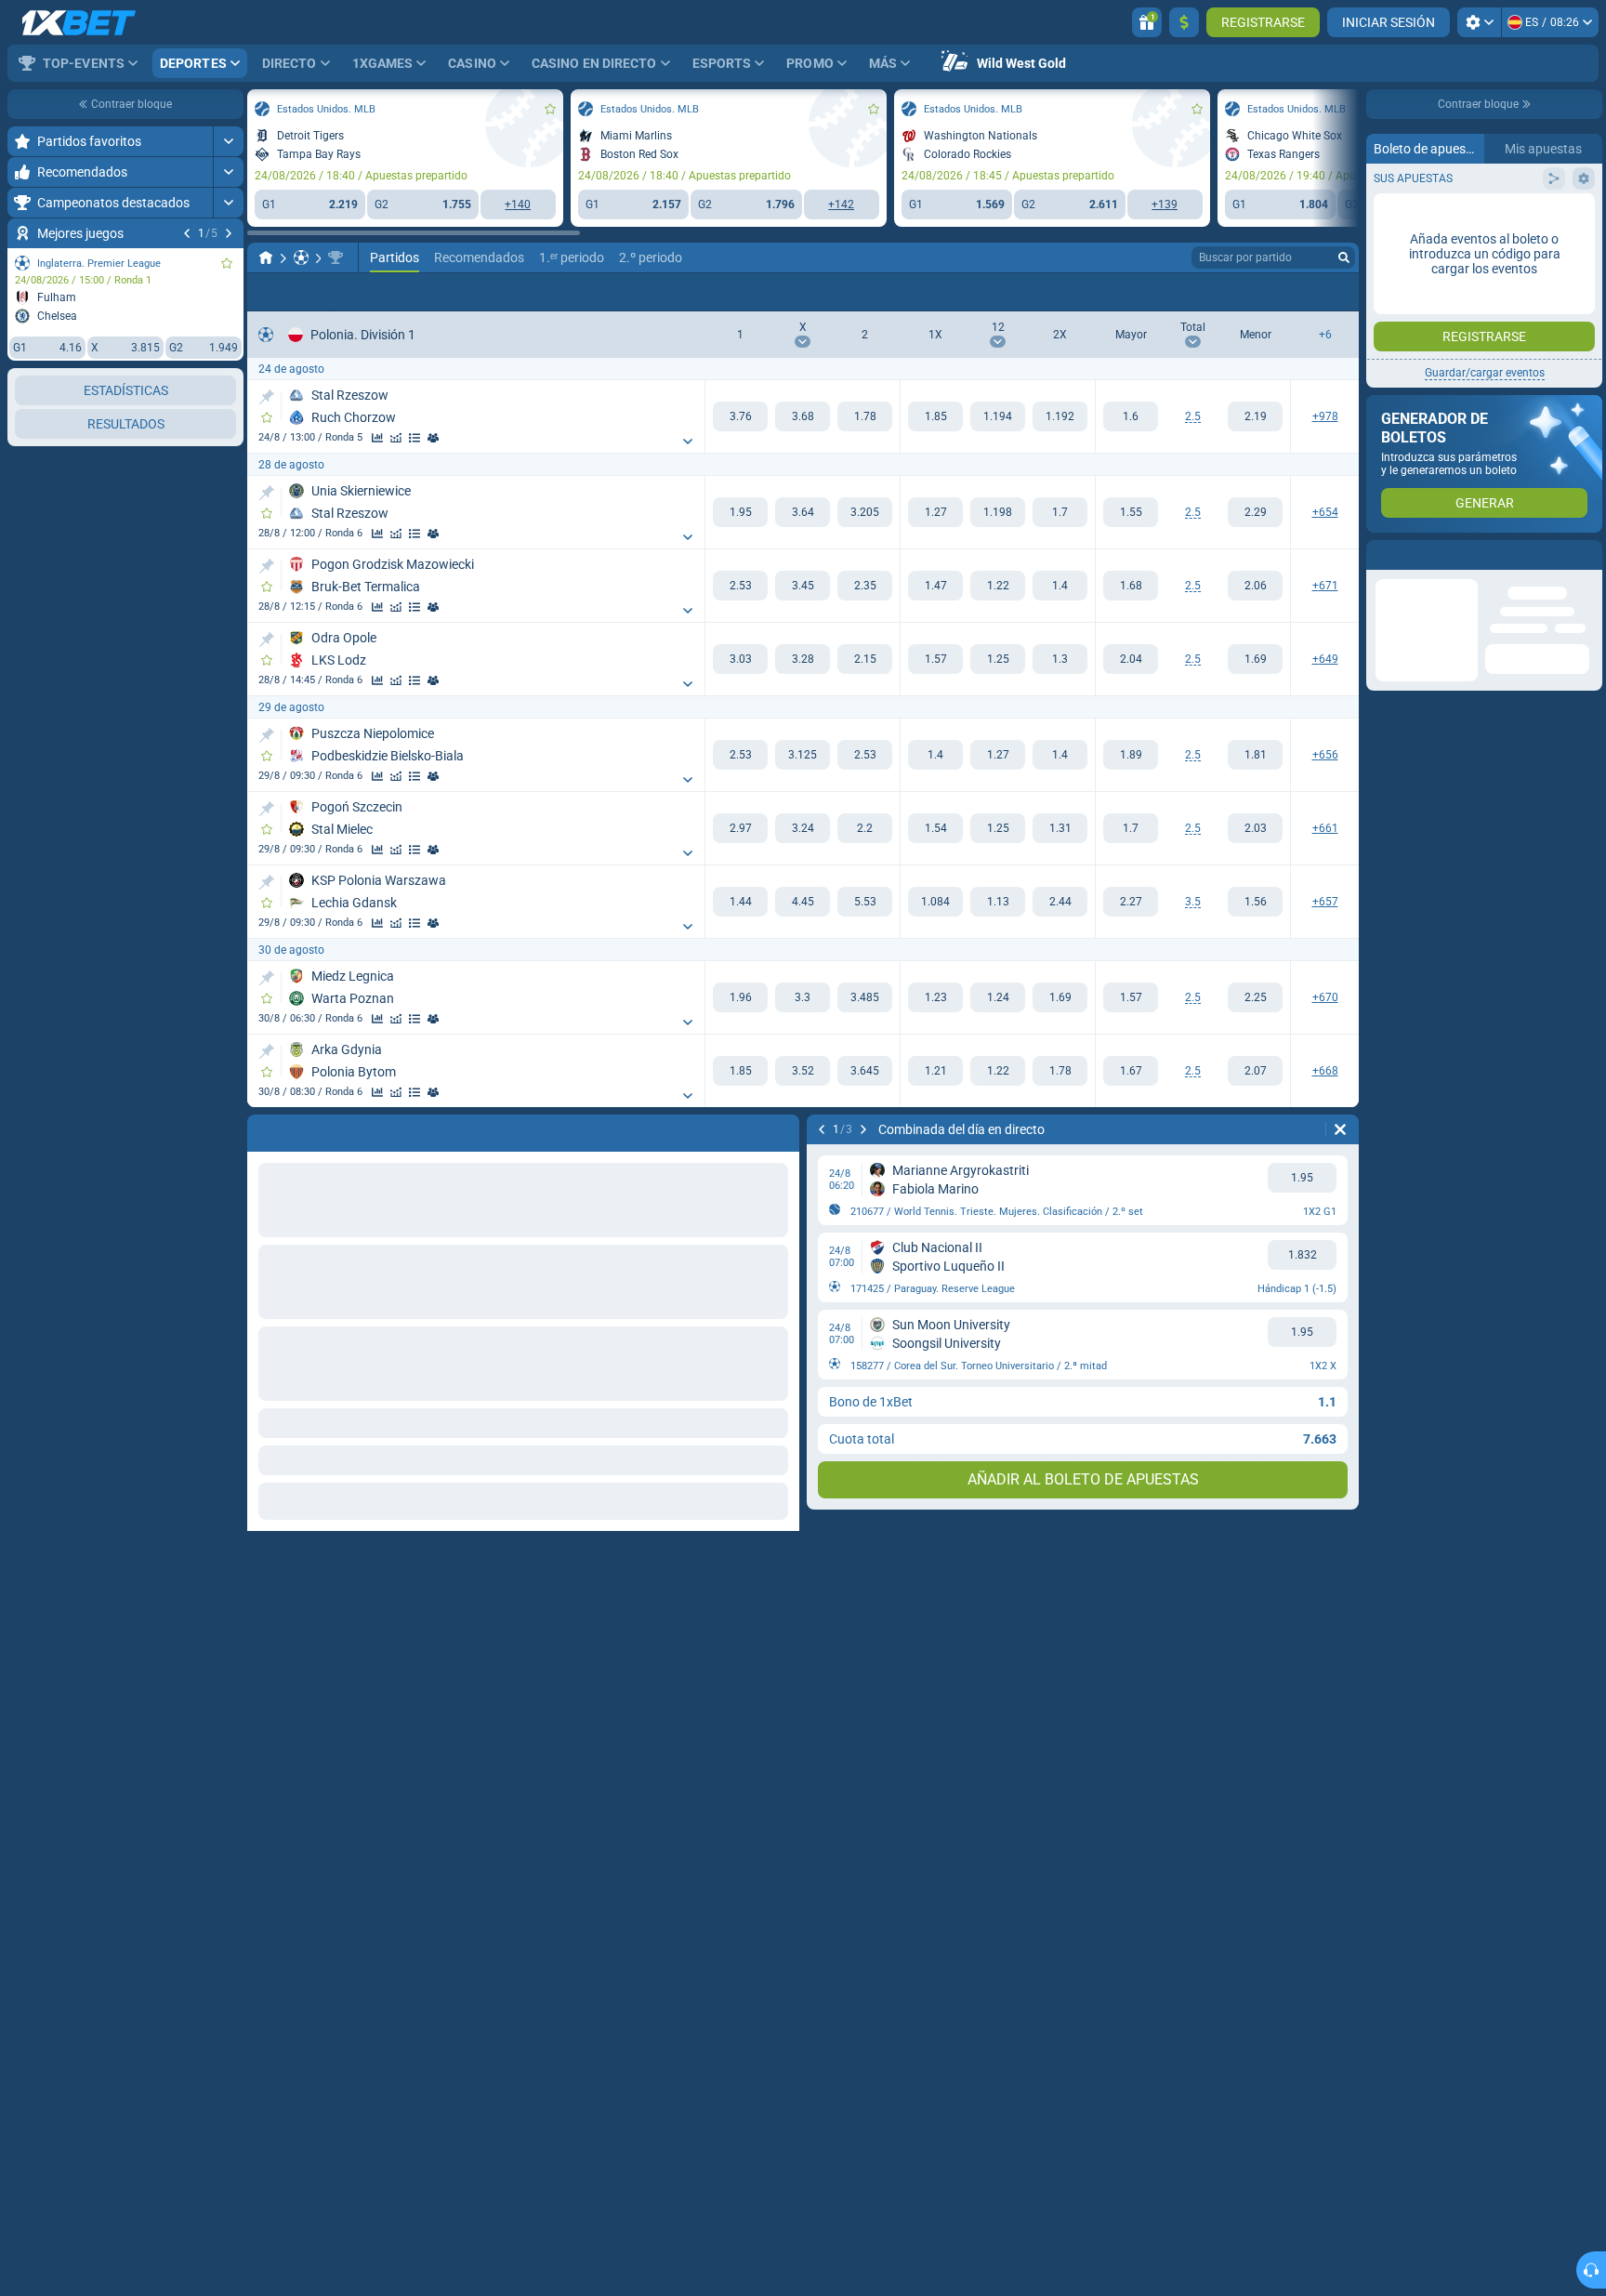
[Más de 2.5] (1131, 416)
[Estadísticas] (377, 438)
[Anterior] (187, 233)
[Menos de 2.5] (1255, 416)
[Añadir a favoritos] (227, 263)
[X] (803, 416)
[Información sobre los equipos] (433, 438)
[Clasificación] (415, 438)
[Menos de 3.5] (1255, 902)
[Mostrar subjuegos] (688, 442)
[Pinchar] (266, 397)
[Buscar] (1344, 257)
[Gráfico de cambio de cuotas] (396, 438)
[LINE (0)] (266, 257)
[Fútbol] (301, 257)
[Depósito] (1184, 22)
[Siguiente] (229, 233)
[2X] (1060, 416)
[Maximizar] (228, 141)
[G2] (865, 416)
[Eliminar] (1340, 1129)
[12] (998, 416)
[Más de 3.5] (1131, 902)
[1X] (935, 416)
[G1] (740, 416)
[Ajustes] (1479, 22)
